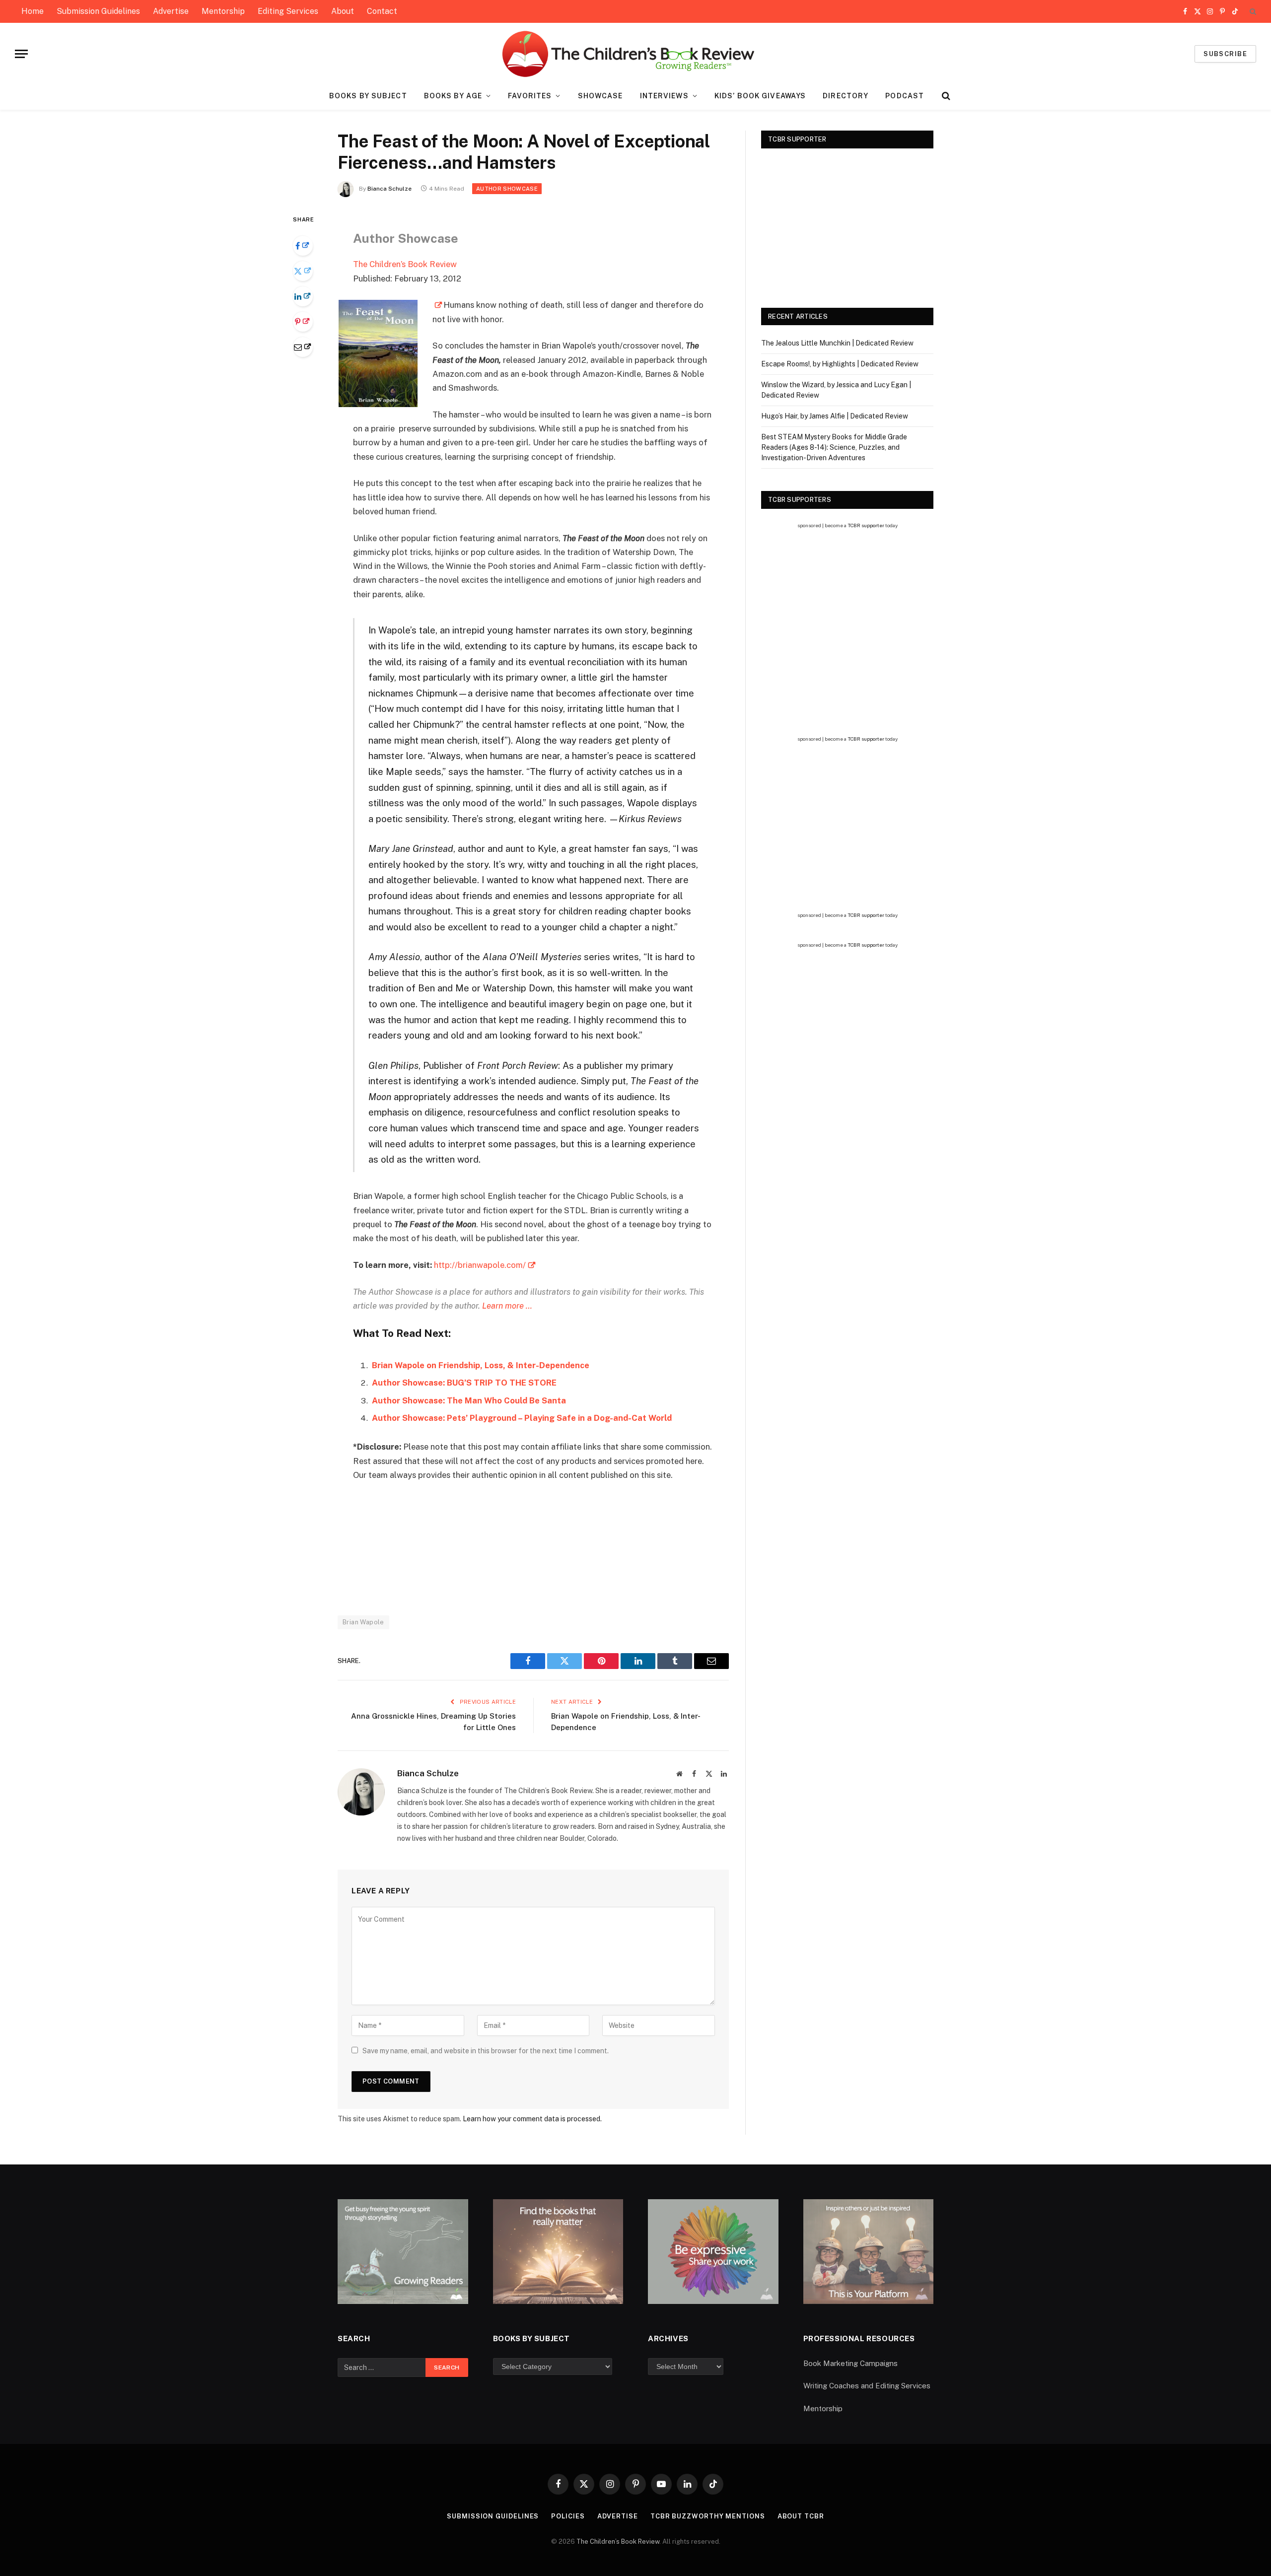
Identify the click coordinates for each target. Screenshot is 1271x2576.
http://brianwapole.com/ (480, 1265)
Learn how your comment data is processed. (532, 2119)
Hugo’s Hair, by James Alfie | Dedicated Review (835, 416)
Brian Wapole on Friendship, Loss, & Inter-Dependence (481, 1365)
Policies (568, 2516)
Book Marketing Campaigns (850, 2363)
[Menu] (21, 54)
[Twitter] (303, 271)
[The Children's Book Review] (636, 54)
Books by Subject (368, 96)
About (343, 11)
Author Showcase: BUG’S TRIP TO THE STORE (464, 1383)
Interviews (664, 96)
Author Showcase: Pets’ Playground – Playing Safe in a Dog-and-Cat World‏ (522, 1418)
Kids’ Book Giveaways (760, 96)
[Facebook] (303, 246)
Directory (846, 96)
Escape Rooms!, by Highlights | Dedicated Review (840, 364)
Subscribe (1225, 54)
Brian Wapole (363, 1622)
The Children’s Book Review (405, 264)
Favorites (530, 96)
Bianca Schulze (389, 189)
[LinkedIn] (303, 296)
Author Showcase (507, 189)
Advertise (171, 11)
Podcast (905, 96)
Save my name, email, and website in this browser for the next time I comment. (486, 2051)
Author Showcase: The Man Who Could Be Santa (469, 1400)
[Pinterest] (303, 322)
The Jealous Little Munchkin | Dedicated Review (837, 343)
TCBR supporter (866, 525)
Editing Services (288, 11)
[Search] (1252, 12)
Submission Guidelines (98, 11)
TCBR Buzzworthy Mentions (708, 2516)
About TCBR (801, 2516)
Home (33, 11)
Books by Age (453, 96)
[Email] (303, 347)
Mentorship (223, 11)
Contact (382, 11)
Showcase (600, 96)
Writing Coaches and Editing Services (867, 2386)
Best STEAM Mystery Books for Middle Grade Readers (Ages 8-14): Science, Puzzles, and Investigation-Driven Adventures (834, 447)
